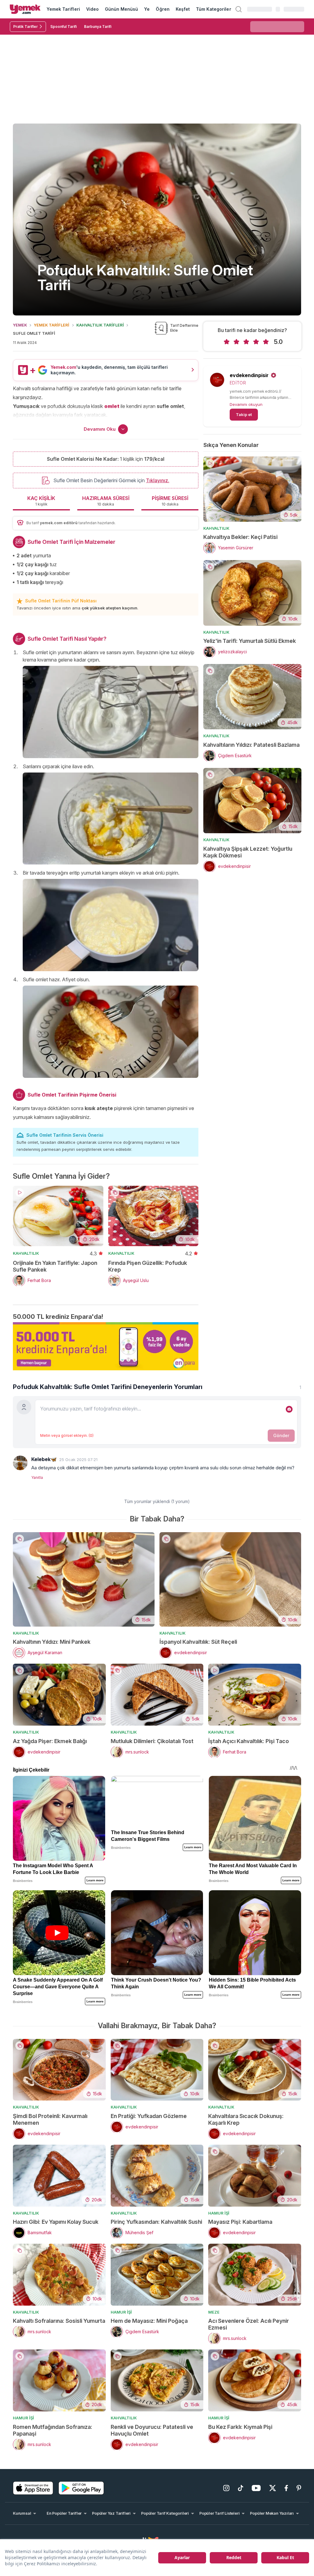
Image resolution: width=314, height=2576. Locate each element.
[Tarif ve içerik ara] (239, 9)
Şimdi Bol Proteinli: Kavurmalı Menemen (50, 2119)
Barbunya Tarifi (98, 27)
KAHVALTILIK (26, 1253)
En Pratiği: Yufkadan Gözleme (149, 2116)
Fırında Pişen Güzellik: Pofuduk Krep (148, 1266)
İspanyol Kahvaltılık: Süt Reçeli (198, 1642)
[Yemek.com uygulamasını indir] (33, 2488)
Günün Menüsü (122, 9)
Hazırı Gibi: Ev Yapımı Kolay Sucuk (56, 2222)
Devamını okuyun (246, 404)
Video (92, 9)
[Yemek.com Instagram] (226, 2488)
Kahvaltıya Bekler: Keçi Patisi (240, 537)
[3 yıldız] (246, 342)
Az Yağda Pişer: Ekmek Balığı (50, 1741)
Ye (147, 9)
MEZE (214, 2312)
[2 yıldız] (236, 342)
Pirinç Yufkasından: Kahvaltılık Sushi (156, 2222)
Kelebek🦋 (44, 1459)
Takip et (244, 414)
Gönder (281, 1435)
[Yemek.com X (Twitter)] (273, 2488)
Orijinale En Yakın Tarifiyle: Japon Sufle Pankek (55, 1266)
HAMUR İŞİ (219, 2213)
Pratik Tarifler (25, 27)
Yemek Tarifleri (63, 9)
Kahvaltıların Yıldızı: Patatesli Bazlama (251, 745)
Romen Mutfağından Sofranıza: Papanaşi (53, 2430)
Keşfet (183, 9)
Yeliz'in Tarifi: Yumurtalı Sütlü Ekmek (250, 641)
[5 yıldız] (266, 342)
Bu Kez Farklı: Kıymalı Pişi (240, 2427)
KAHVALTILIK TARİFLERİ (100, 325)
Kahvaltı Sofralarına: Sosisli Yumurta (59, 2321)
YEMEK (20, 325)
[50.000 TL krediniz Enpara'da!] (106, 1346)
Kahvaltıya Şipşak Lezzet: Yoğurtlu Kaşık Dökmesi (248, 852)
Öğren (163, 9)
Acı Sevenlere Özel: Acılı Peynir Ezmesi (249, 2324)
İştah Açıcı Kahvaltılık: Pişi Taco (249, 1741)
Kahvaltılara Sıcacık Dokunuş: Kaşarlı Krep (246, 2119)
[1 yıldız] (227, 342)
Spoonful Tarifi (63, 27)
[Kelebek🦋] (20, 1463)
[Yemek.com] (25, 9)
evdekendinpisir (249, 375)
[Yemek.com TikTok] (241, 2488)
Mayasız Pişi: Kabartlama (240, 2222)
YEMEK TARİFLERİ (52, 325)
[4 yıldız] (256, 342)
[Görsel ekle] (289, 1409)
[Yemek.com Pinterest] (299, 2488)
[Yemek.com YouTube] (256, 2488)
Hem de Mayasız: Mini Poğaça (149, 2321)
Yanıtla (37, 1477)
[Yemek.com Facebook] (286, 2488)
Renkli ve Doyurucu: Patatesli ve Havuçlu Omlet (152, 2430)
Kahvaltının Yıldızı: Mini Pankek (52, 1642)
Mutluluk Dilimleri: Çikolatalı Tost (152, 1741)
